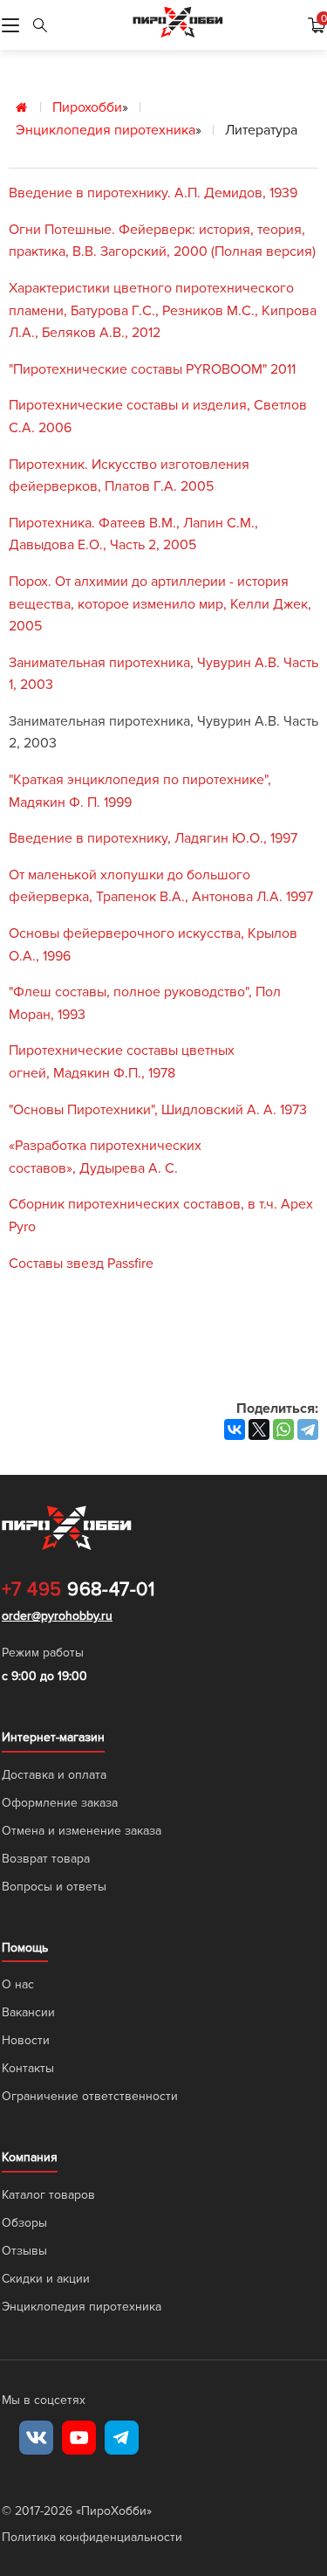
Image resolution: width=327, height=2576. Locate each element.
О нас (18, 1984)
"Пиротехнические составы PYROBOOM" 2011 (152, 369)
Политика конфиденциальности (92, 2537)
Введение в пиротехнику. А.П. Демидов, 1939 (153, 193)
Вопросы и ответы (54, 1887)
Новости (26, 2040)
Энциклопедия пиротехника (106, 130)
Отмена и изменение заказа (82, 1831)
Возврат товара (46, 1859)
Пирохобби (87, 107)
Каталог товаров (48, 2195)
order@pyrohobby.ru (57, 1616)
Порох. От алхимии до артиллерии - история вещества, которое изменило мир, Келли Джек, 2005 (160, 604)
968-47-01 (78, 1590)
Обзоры (24, 2223)
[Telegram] (308, 1429)
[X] (259, 1429)
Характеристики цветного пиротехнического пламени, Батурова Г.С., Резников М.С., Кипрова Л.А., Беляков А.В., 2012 (163, 310)
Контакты (28, 2068)
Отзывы (24, 2251)
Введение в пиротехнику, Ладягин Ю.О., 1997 (153, 838)
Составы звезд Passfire (81, 1264)
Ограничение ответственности (90, 2096)
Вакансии (28, 2012)
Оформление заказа (60, 1803)
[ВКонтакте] (235, 1429)
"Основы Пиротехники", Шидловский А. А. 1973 (158, 1110)
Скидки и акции (46, 2279)
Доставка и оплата (54, 1775)
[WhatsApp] (283, 1429)
